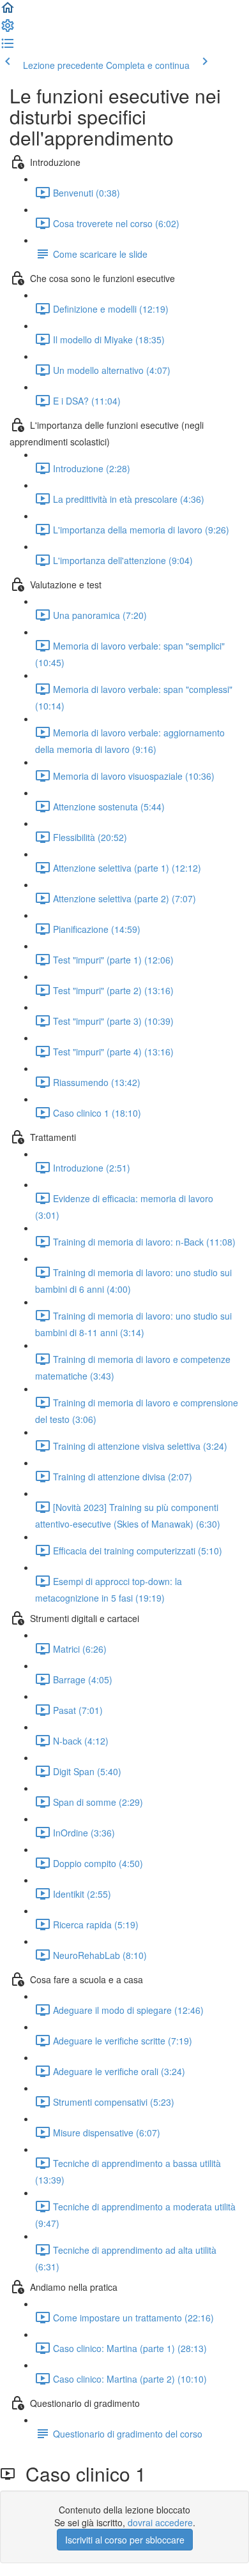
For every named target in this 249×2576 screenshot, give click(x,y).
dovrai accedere (160, 2522)
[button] (8, 11)
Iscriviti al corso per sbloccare (125, 2540)
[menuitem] (8, 29)
